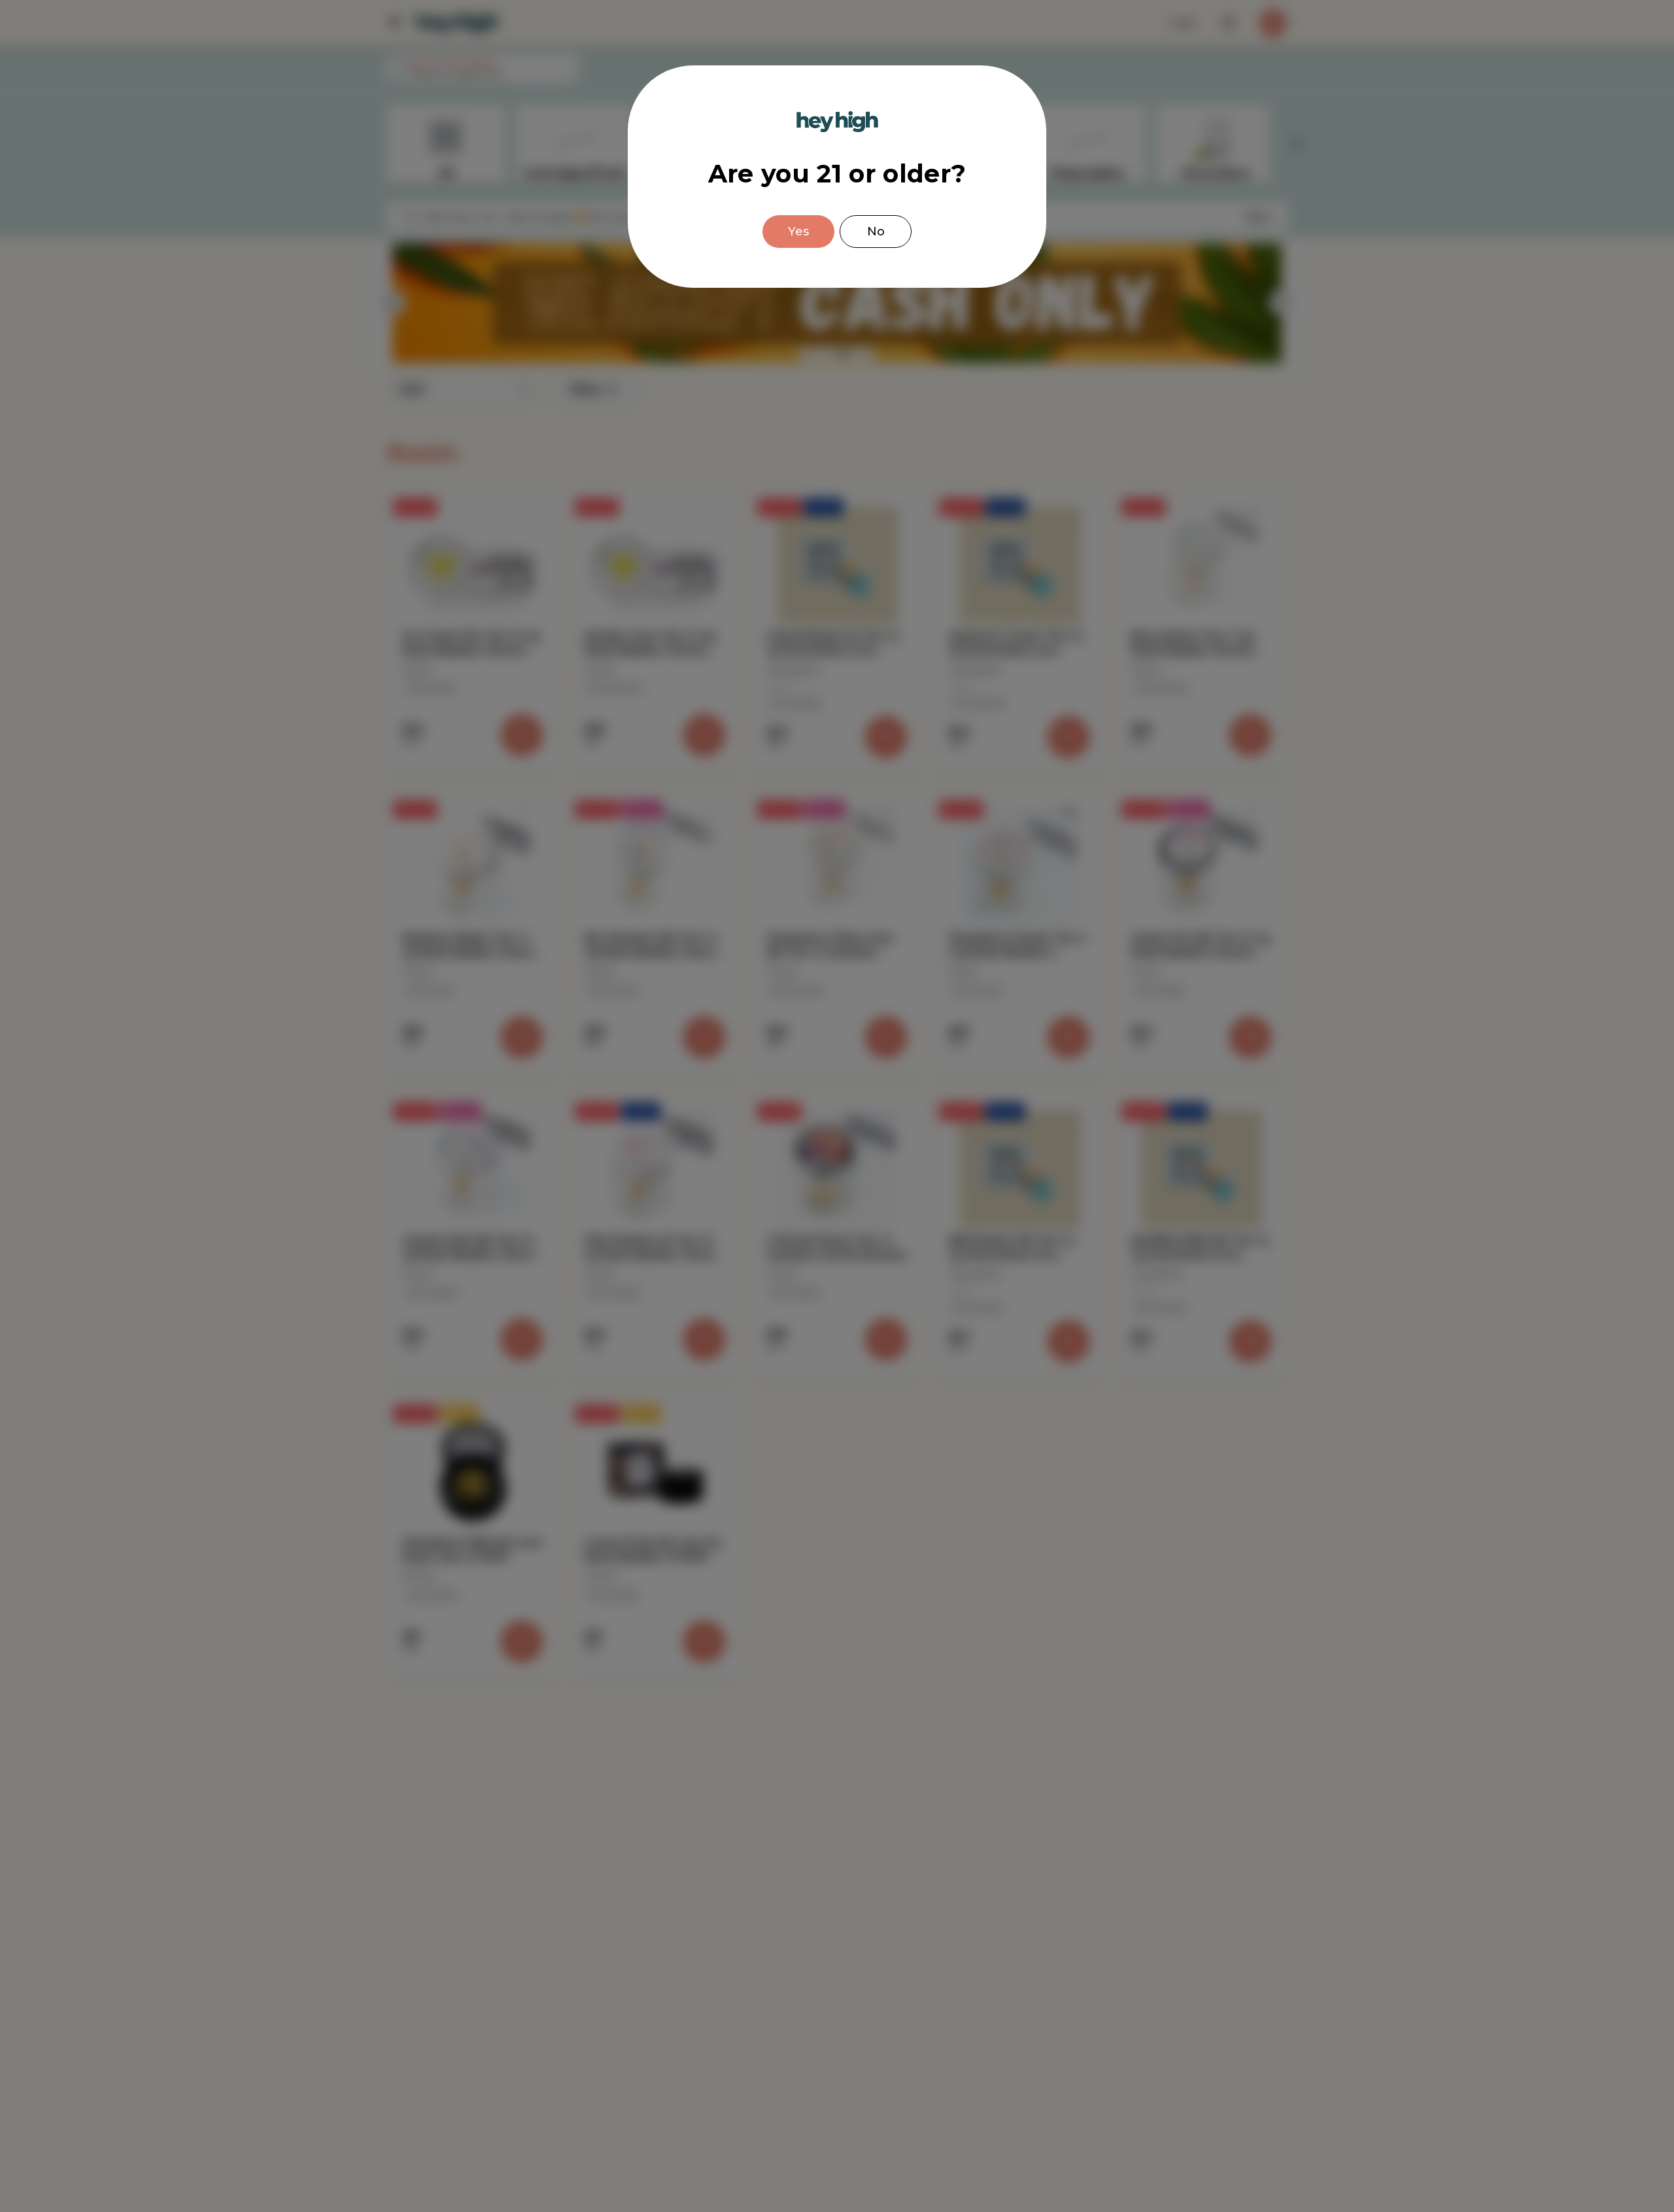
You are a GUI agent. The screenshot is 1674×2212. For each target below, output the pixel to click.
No (876, 232)
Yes (798, 232)
